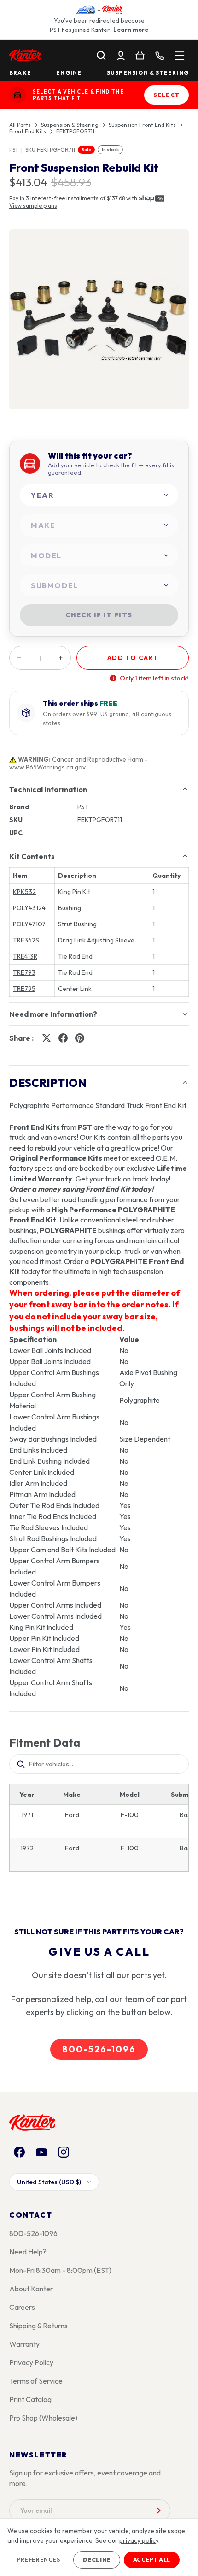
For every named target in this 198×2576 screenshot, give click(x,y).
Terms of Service (36, 2381)
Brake (20, 73)
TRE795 (24, 989)
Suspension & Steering (148, 73)
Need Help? (28, 2252)
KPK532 (24, 892)
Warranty (24, 2344)
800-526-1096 (99, 2049)
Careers (22, 2307)
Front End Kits (28, 131)
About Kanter (31, 2289)
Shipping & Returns (38, 2326)
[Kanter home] (17, 95)
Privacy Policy (31, 2362)
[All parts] (180, 55)
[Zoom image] (99, 319)
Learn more (131, 30)
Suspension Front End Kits (142, 125)
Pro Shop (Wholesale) (43, 2418)
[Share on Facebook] (63, 1038)
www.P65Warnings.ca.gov (47, 767)
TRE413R (25, 956)
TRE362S (26, 940)
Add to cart (133, 658)
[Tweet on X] (47, 1038)
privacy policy (139, 2540)
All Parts (20, 125)
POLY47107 (29, 924)
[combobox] (99, 495)
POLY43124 (29, 908)
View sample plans (33, 206)
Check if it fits (99, 615)
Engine (69, 73)
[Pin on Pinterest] (80, 1038)
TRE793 (24, 972)
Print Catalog (30, 2399)
